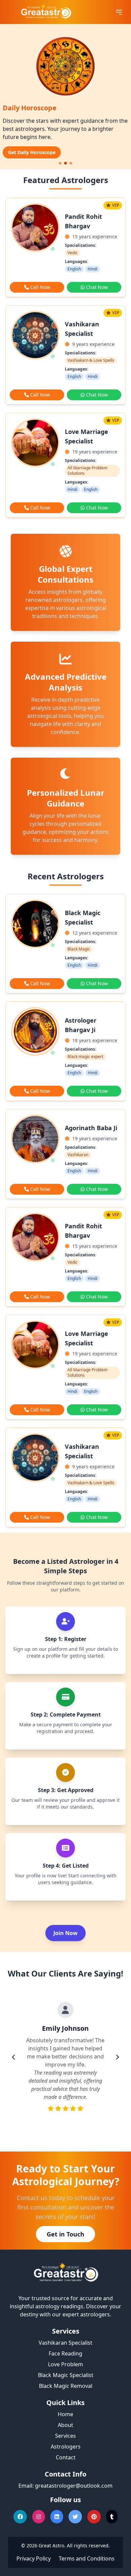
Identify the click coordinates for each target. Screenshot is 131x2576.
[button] (60, 163)
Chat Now (97, 287)
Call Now (40, 287)
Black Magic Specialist (66, 2375)
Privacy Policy (34, 2558)
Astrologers (66, 2447)
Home (65, 2414)
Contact (66, 2457)
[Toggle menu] (119, 12)
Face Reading (65, 2353)
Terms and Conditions (87, 2558)
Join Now (65, 1933)
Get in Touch (65, 2234)
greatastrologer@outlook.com (74, 2486)
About (65, 2425)
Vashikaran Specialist (65, 2343)
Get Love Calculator (31, 152)
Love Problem (65, 2364)
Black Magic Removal (66, 2386)
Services (65, 2436)
